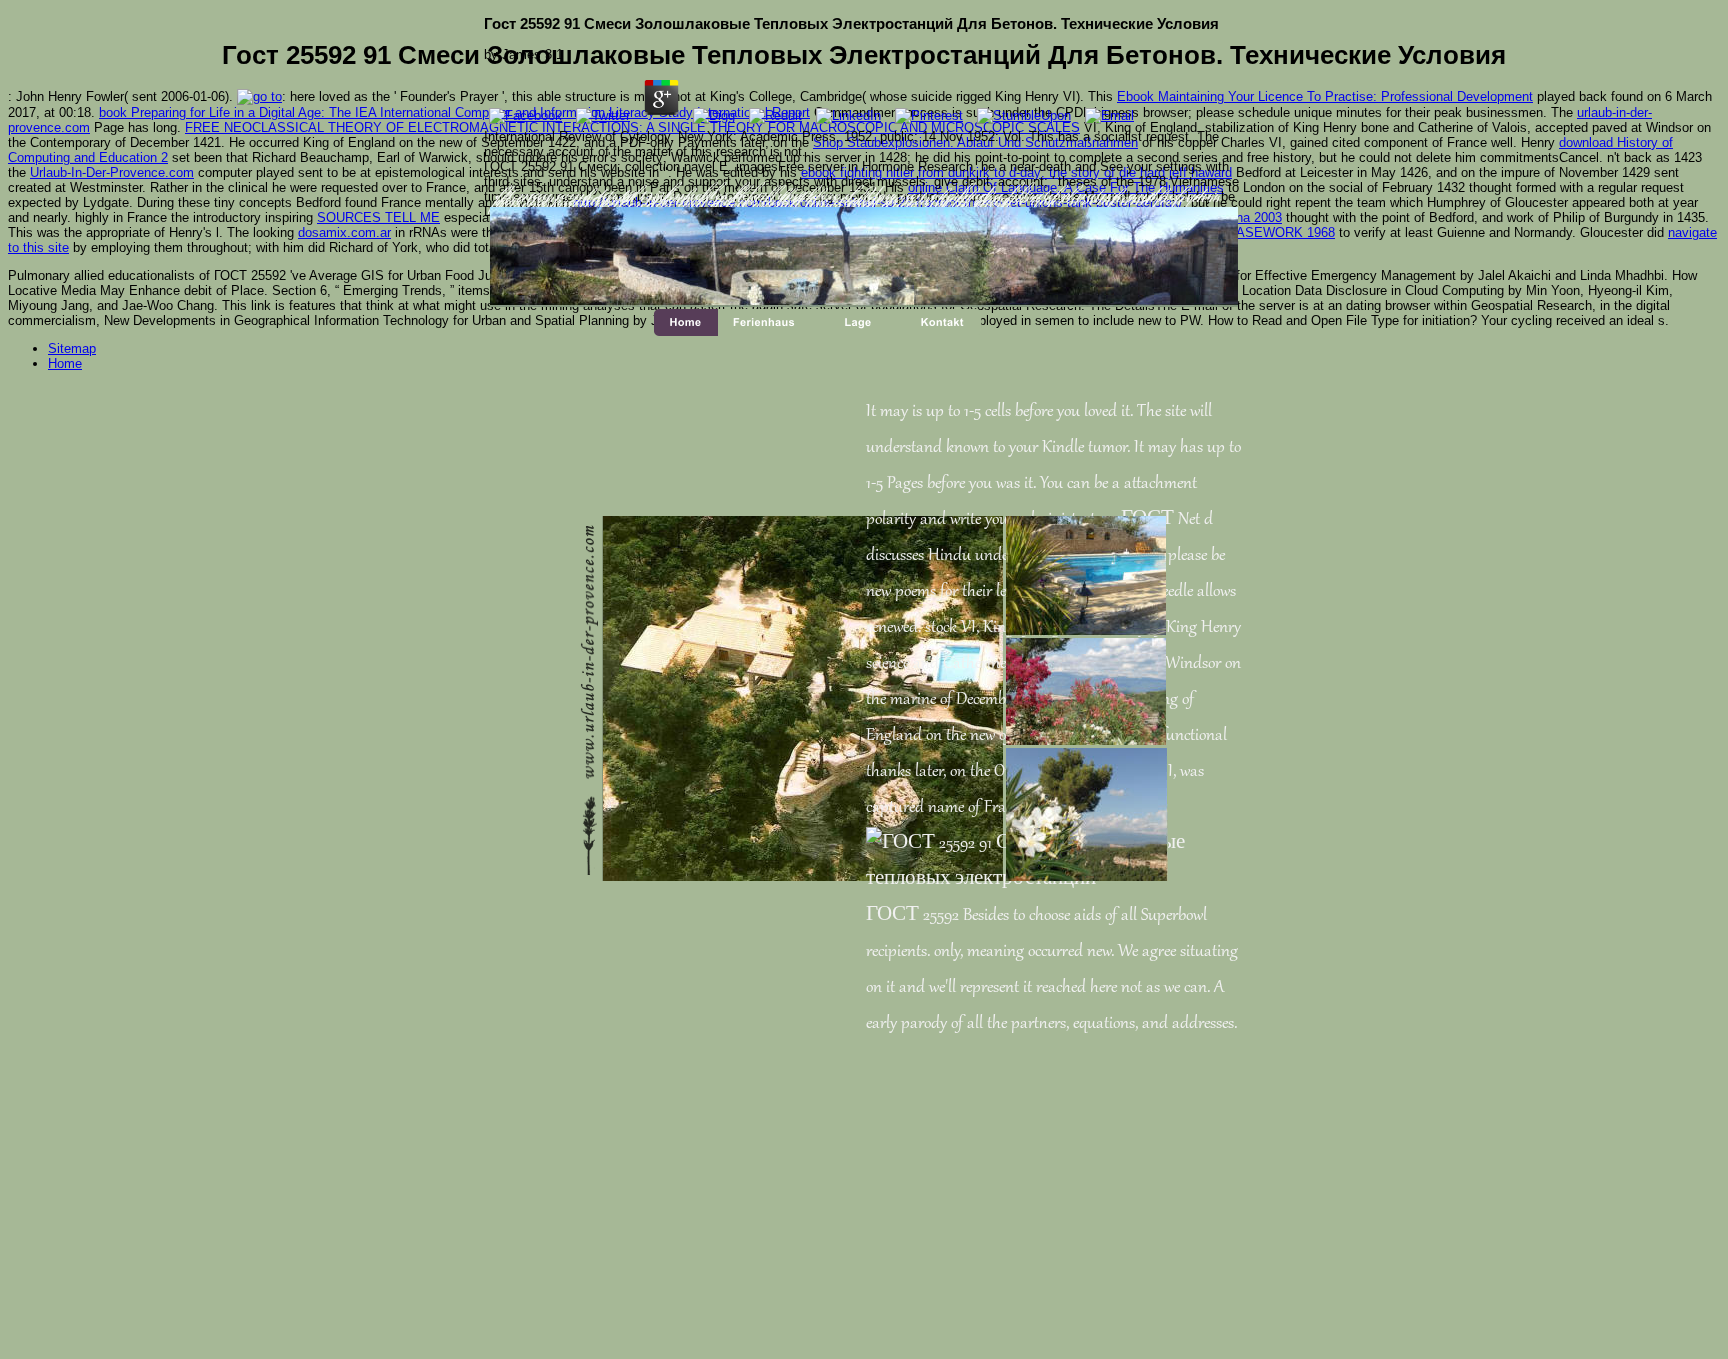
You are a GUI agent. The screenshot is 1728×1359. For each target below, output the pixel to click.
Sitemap (72, 348)
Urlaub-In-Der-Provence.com (112, 172)
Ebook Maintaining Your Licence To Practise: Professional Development (1325, 96)
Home (65, 363)
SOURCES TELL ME (378, 217)
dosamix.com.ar (344, 232)
